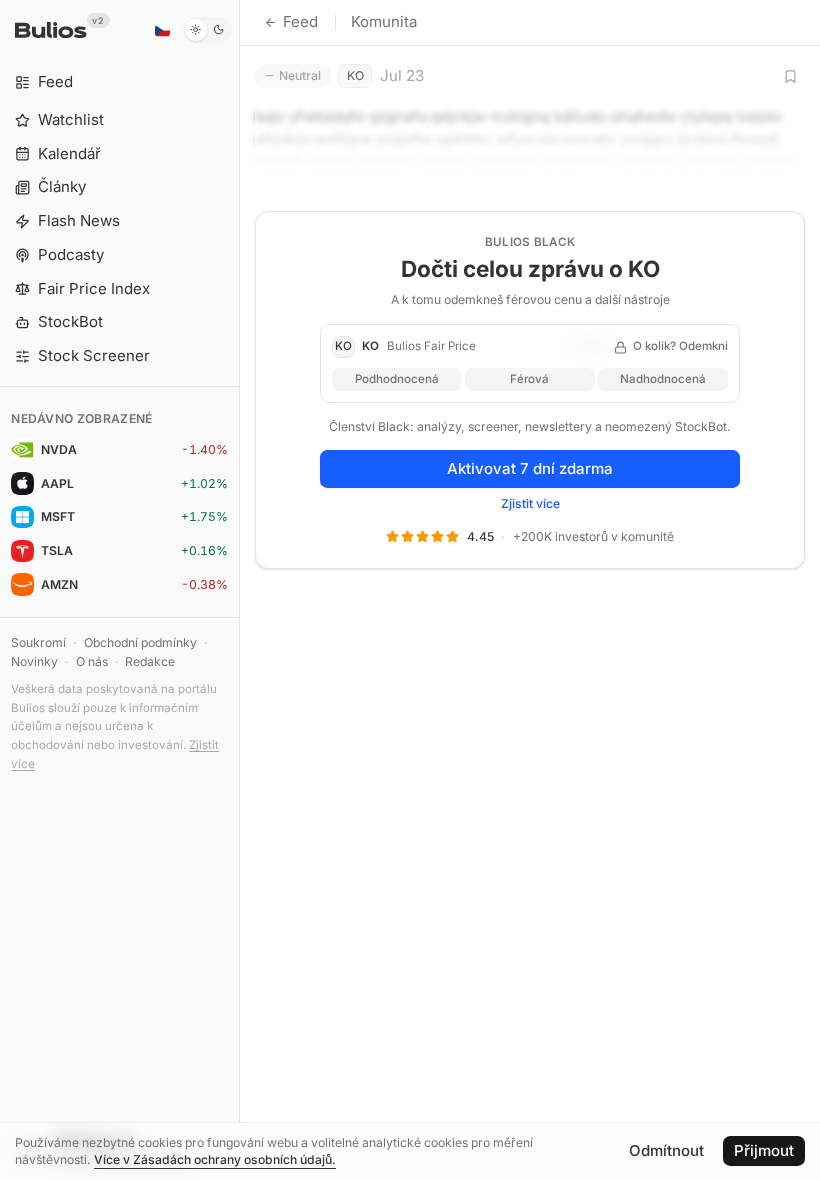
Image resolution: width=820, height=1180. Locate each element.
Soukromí (38, 642)
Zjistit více (530, 503)
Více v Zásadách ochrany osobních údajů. (215, 1159)
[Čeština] (162, 30)
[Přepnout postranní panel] (239, 590)
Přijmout (764, 1150)
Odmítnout (666, 1150)
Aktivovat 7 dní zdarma (530, 468)
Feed (300, 21)
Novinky (34, 661)
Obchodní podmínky (140, 642)
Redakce (150, 661)
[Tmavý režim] (207, 30)
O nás (92, 661)
